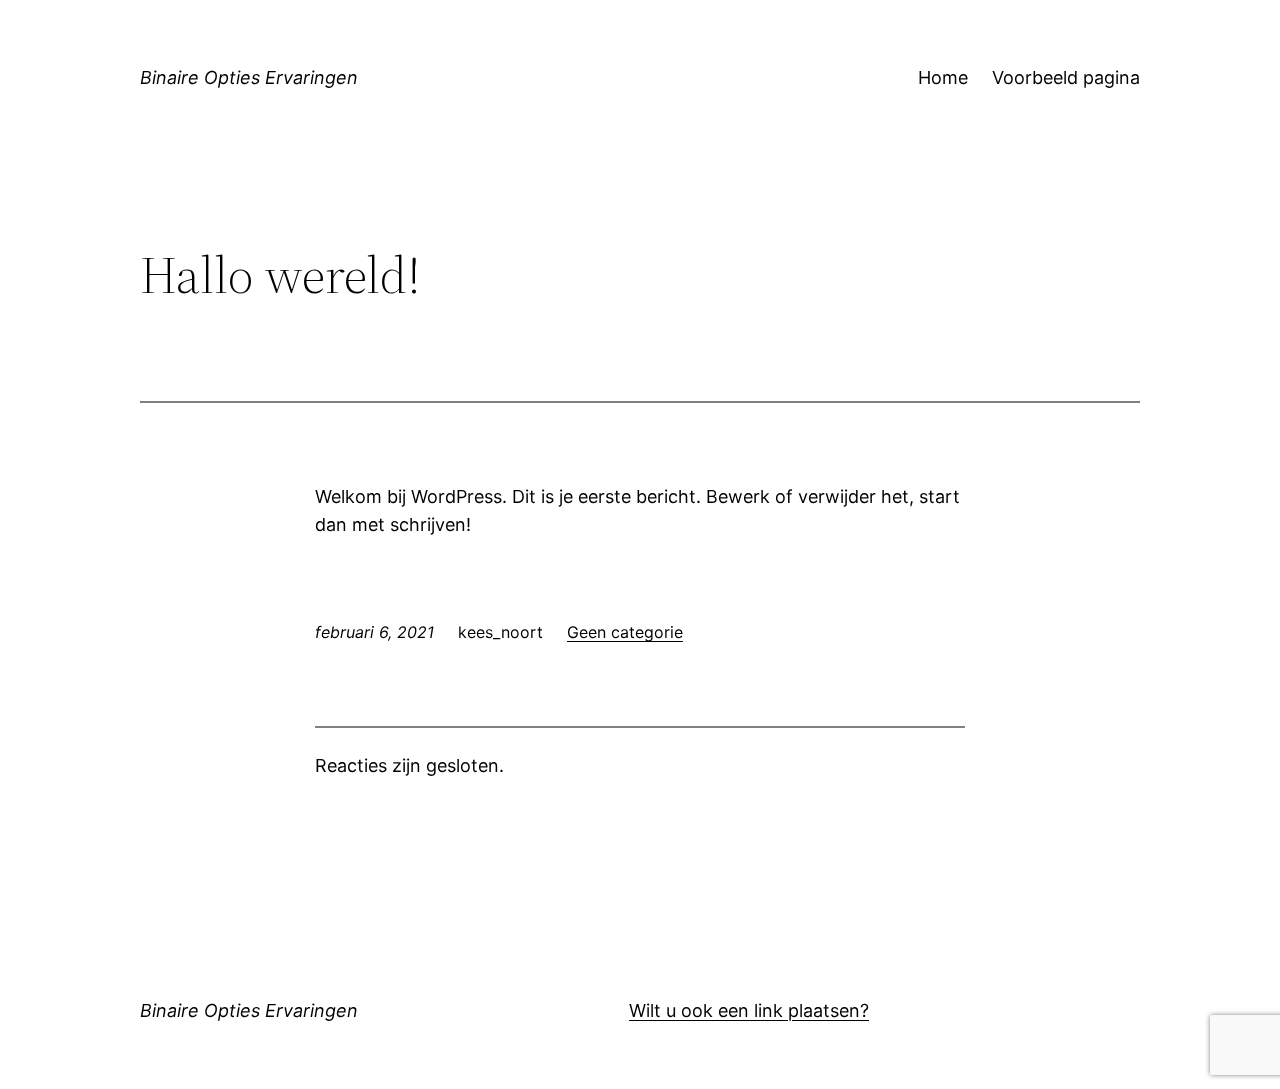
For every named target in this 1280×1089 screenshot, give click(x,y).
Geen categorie (625, 632)
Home (943, 77)
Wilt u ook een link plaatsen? (749, 1010)
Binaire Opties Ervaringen (249, 77)
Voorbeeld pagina (1066, 77)
